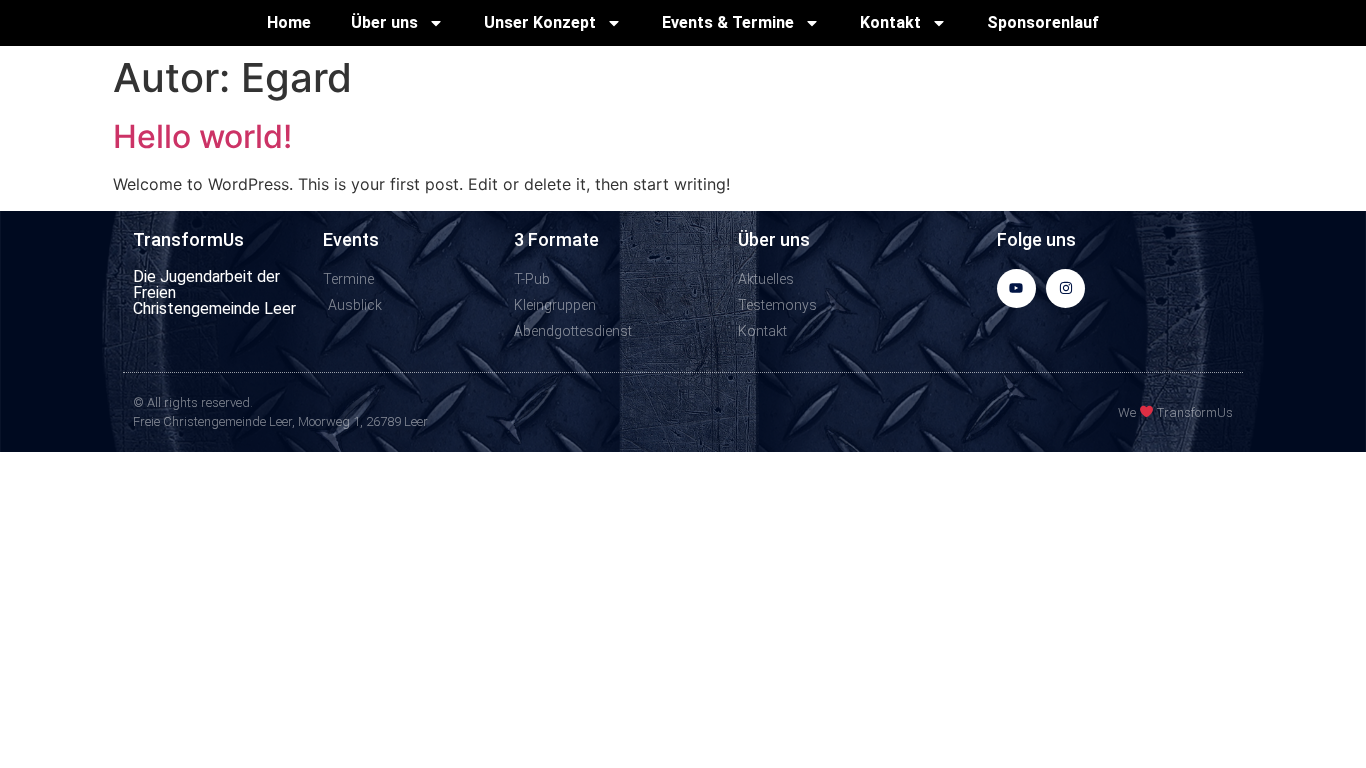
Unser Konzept (540, 22)
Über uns (384, 22)
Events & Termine (728, 22)
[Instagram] (1065, 288)
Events (351, 239)
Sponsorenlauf (1043, 22)
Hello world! (202, 136)
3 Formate (556, 239)
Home (289, 22)
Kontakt (890, 22)
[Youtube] (1016, 288)
